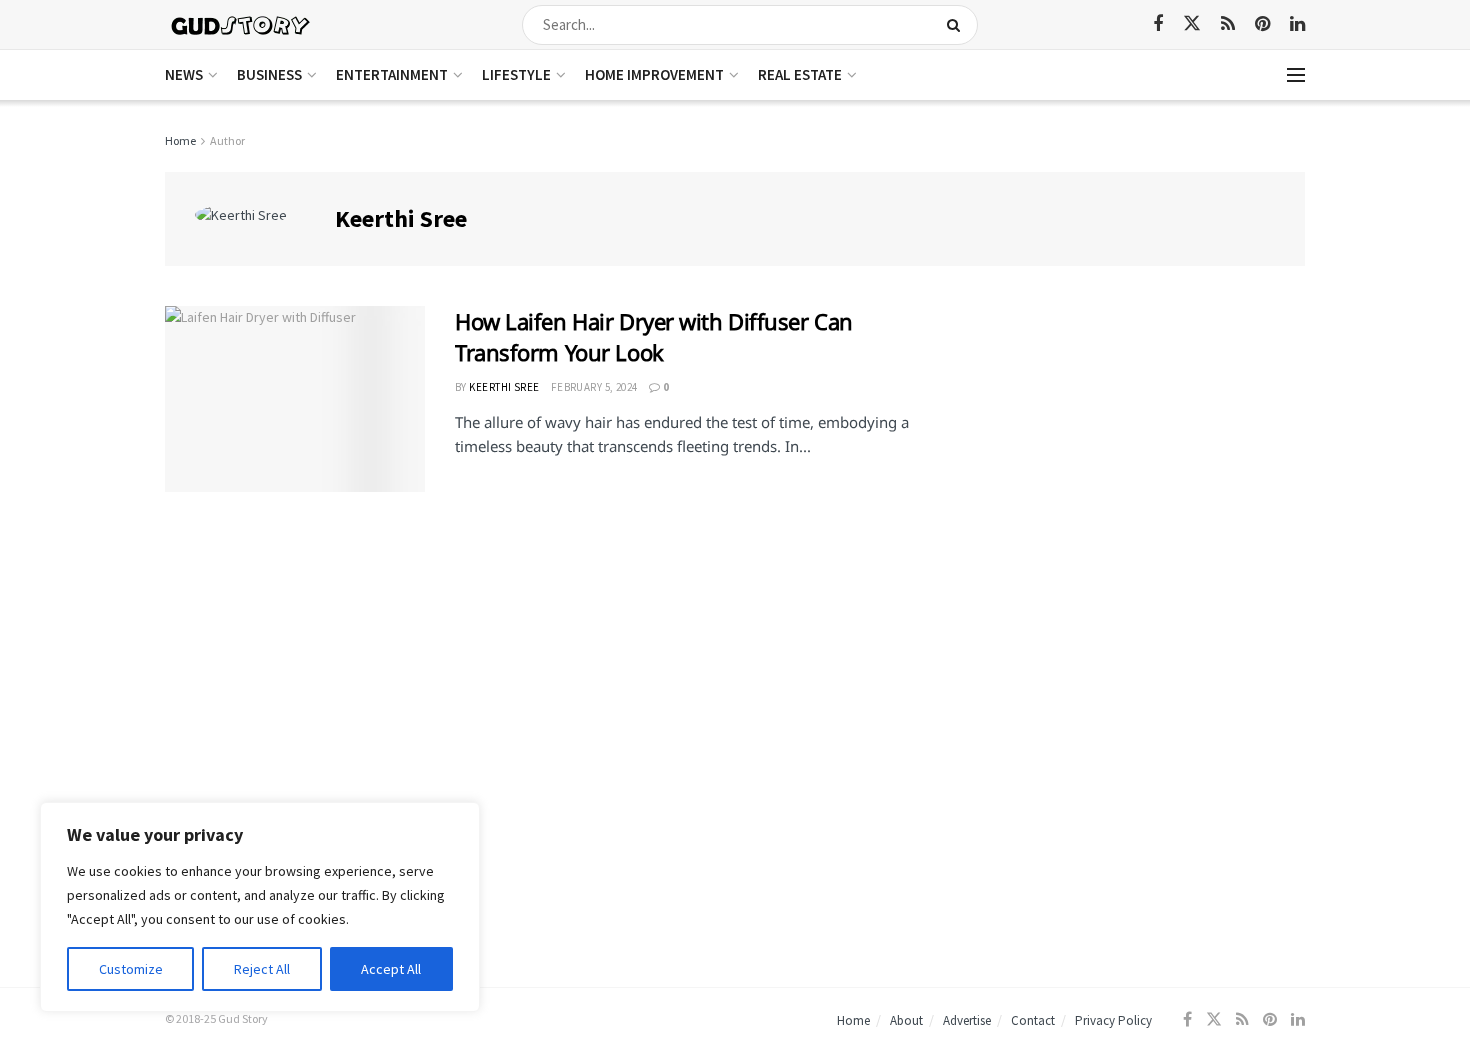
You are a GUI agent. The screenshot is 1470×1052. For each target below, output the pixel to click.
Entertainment (392, 74)
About (906, 1020)
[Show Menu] (1296, 75)
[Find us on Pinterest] (1262, 24)
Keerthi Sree (504, 387)
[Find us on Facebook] (1158, 24)
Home (180, 140)
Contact (1033, 1020)
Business (269, 74)
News (184, 74)
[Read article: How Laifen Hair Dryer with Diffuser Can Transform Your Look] (295, 399)
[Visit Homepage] (241, 24)
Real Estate (800, 74)
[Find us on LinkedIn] (1297, 24)
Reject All (262, 969)
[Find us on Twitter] (1192, 24)
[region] (260, 907)
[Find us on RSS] (1228, 24)
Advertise (967, 1020)
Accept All (391, 969)
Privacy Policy (1113, 1020)
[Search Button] (957, 25)
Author (227, 140)
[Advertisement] (1132, 446)
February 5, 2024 (594, 387)
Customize (131, 969)
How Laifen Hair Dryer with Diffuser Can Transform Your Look (654, 336)
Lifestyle (516, 74)
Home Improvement (654, 74)
